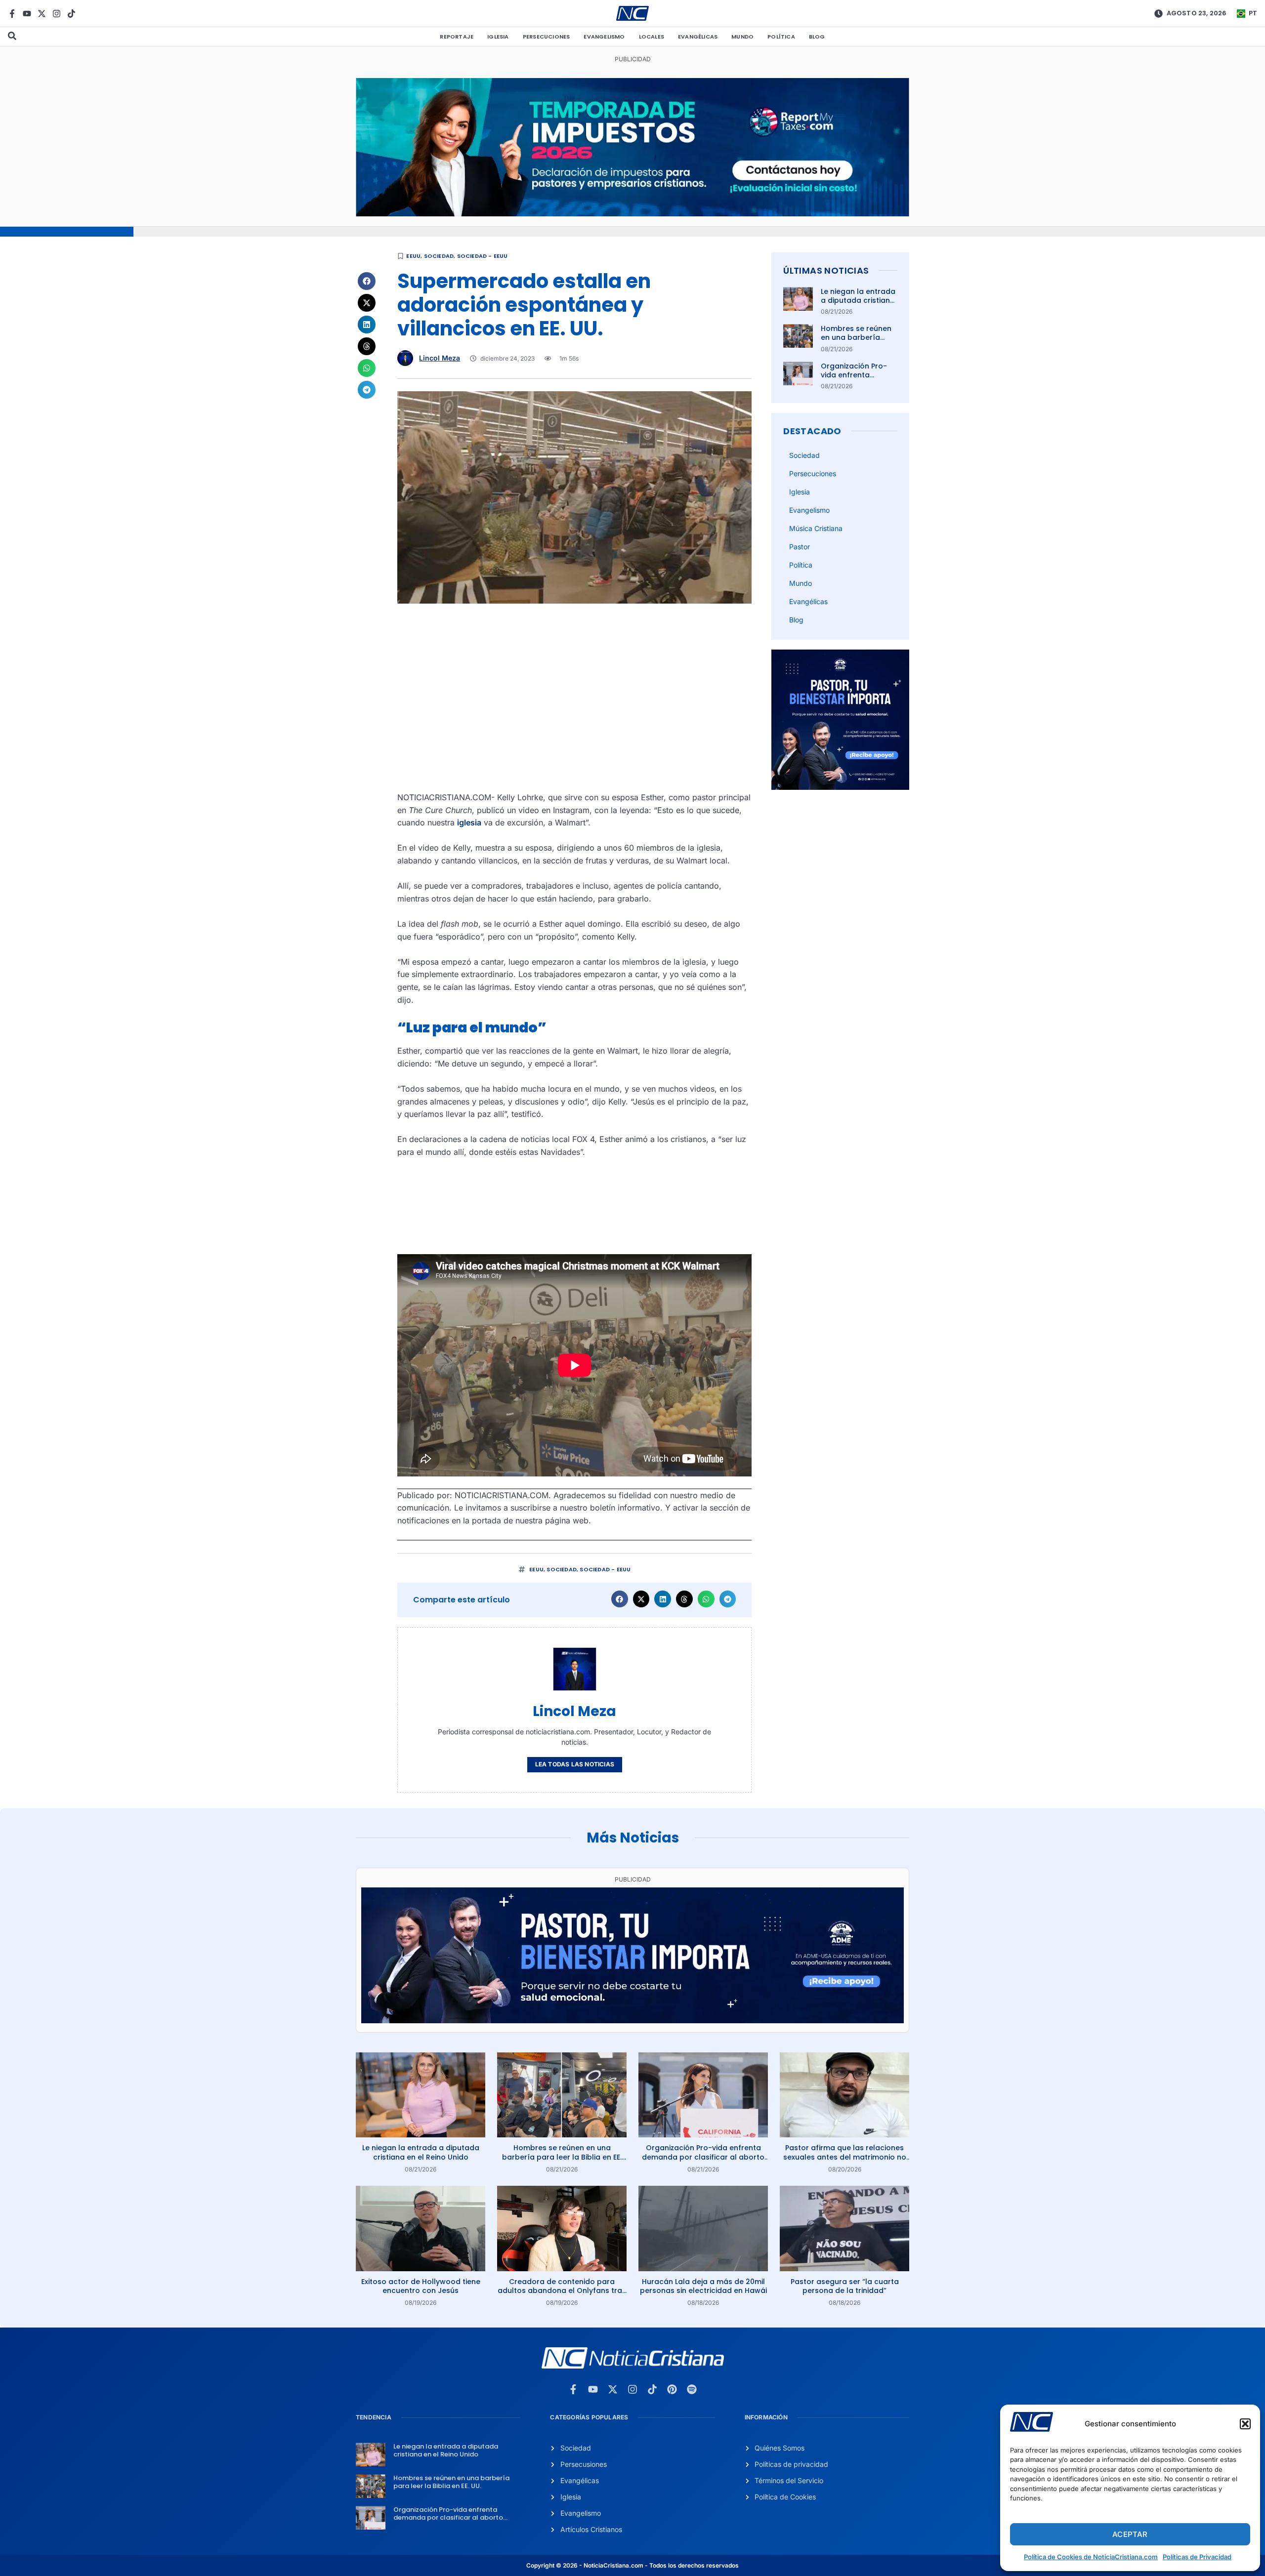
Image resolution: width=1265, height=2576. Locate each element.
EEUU (413, 256)
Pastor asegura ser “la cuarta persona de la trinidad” (845, 2286)
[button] (1245, 2424)
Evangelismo (604, 37)
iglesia (469, 822)
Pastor (800, 547)
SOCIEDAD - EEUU (483, 256)
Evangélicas (698, 37)
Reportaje (457, 37)
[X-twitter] (42, 14)
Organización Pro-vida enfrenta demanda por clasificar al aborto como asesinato (703, 2157)
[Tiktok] (71, 14)
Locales (652, 37)
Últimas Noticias (826, 270)
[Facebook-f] (12, 14)
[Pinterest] (672, 2389)
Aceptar (1130, 2534)
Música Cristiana (816, 528)
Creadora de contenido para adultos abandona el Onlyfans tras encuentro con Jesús (562, 2290)
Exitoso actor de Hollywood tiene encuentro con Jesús (421, 2286)
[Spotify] (692, 2389)
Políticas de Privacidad (1197, 2557)
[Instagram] (57, 14)
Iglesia (498, 37)
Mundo (742, 37)
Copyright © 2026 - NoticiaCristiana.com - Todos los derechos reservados (632, 2565)
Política (781, 37)
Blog (817, 37)
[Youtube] (27, 14)
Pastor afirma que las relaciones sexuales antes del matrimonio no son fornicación (845, 2157)
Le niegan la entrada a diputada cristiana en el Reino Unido (858, 300)
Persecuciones (547, 37)
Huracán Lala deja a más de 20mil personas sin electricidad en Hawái (703, 2286)
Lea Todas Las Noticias (575, 1764)
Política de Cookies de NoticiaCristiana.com (1091, 2557)
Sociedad (439, 256)
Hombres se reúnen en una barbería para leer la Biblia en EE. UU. (858, 342)
